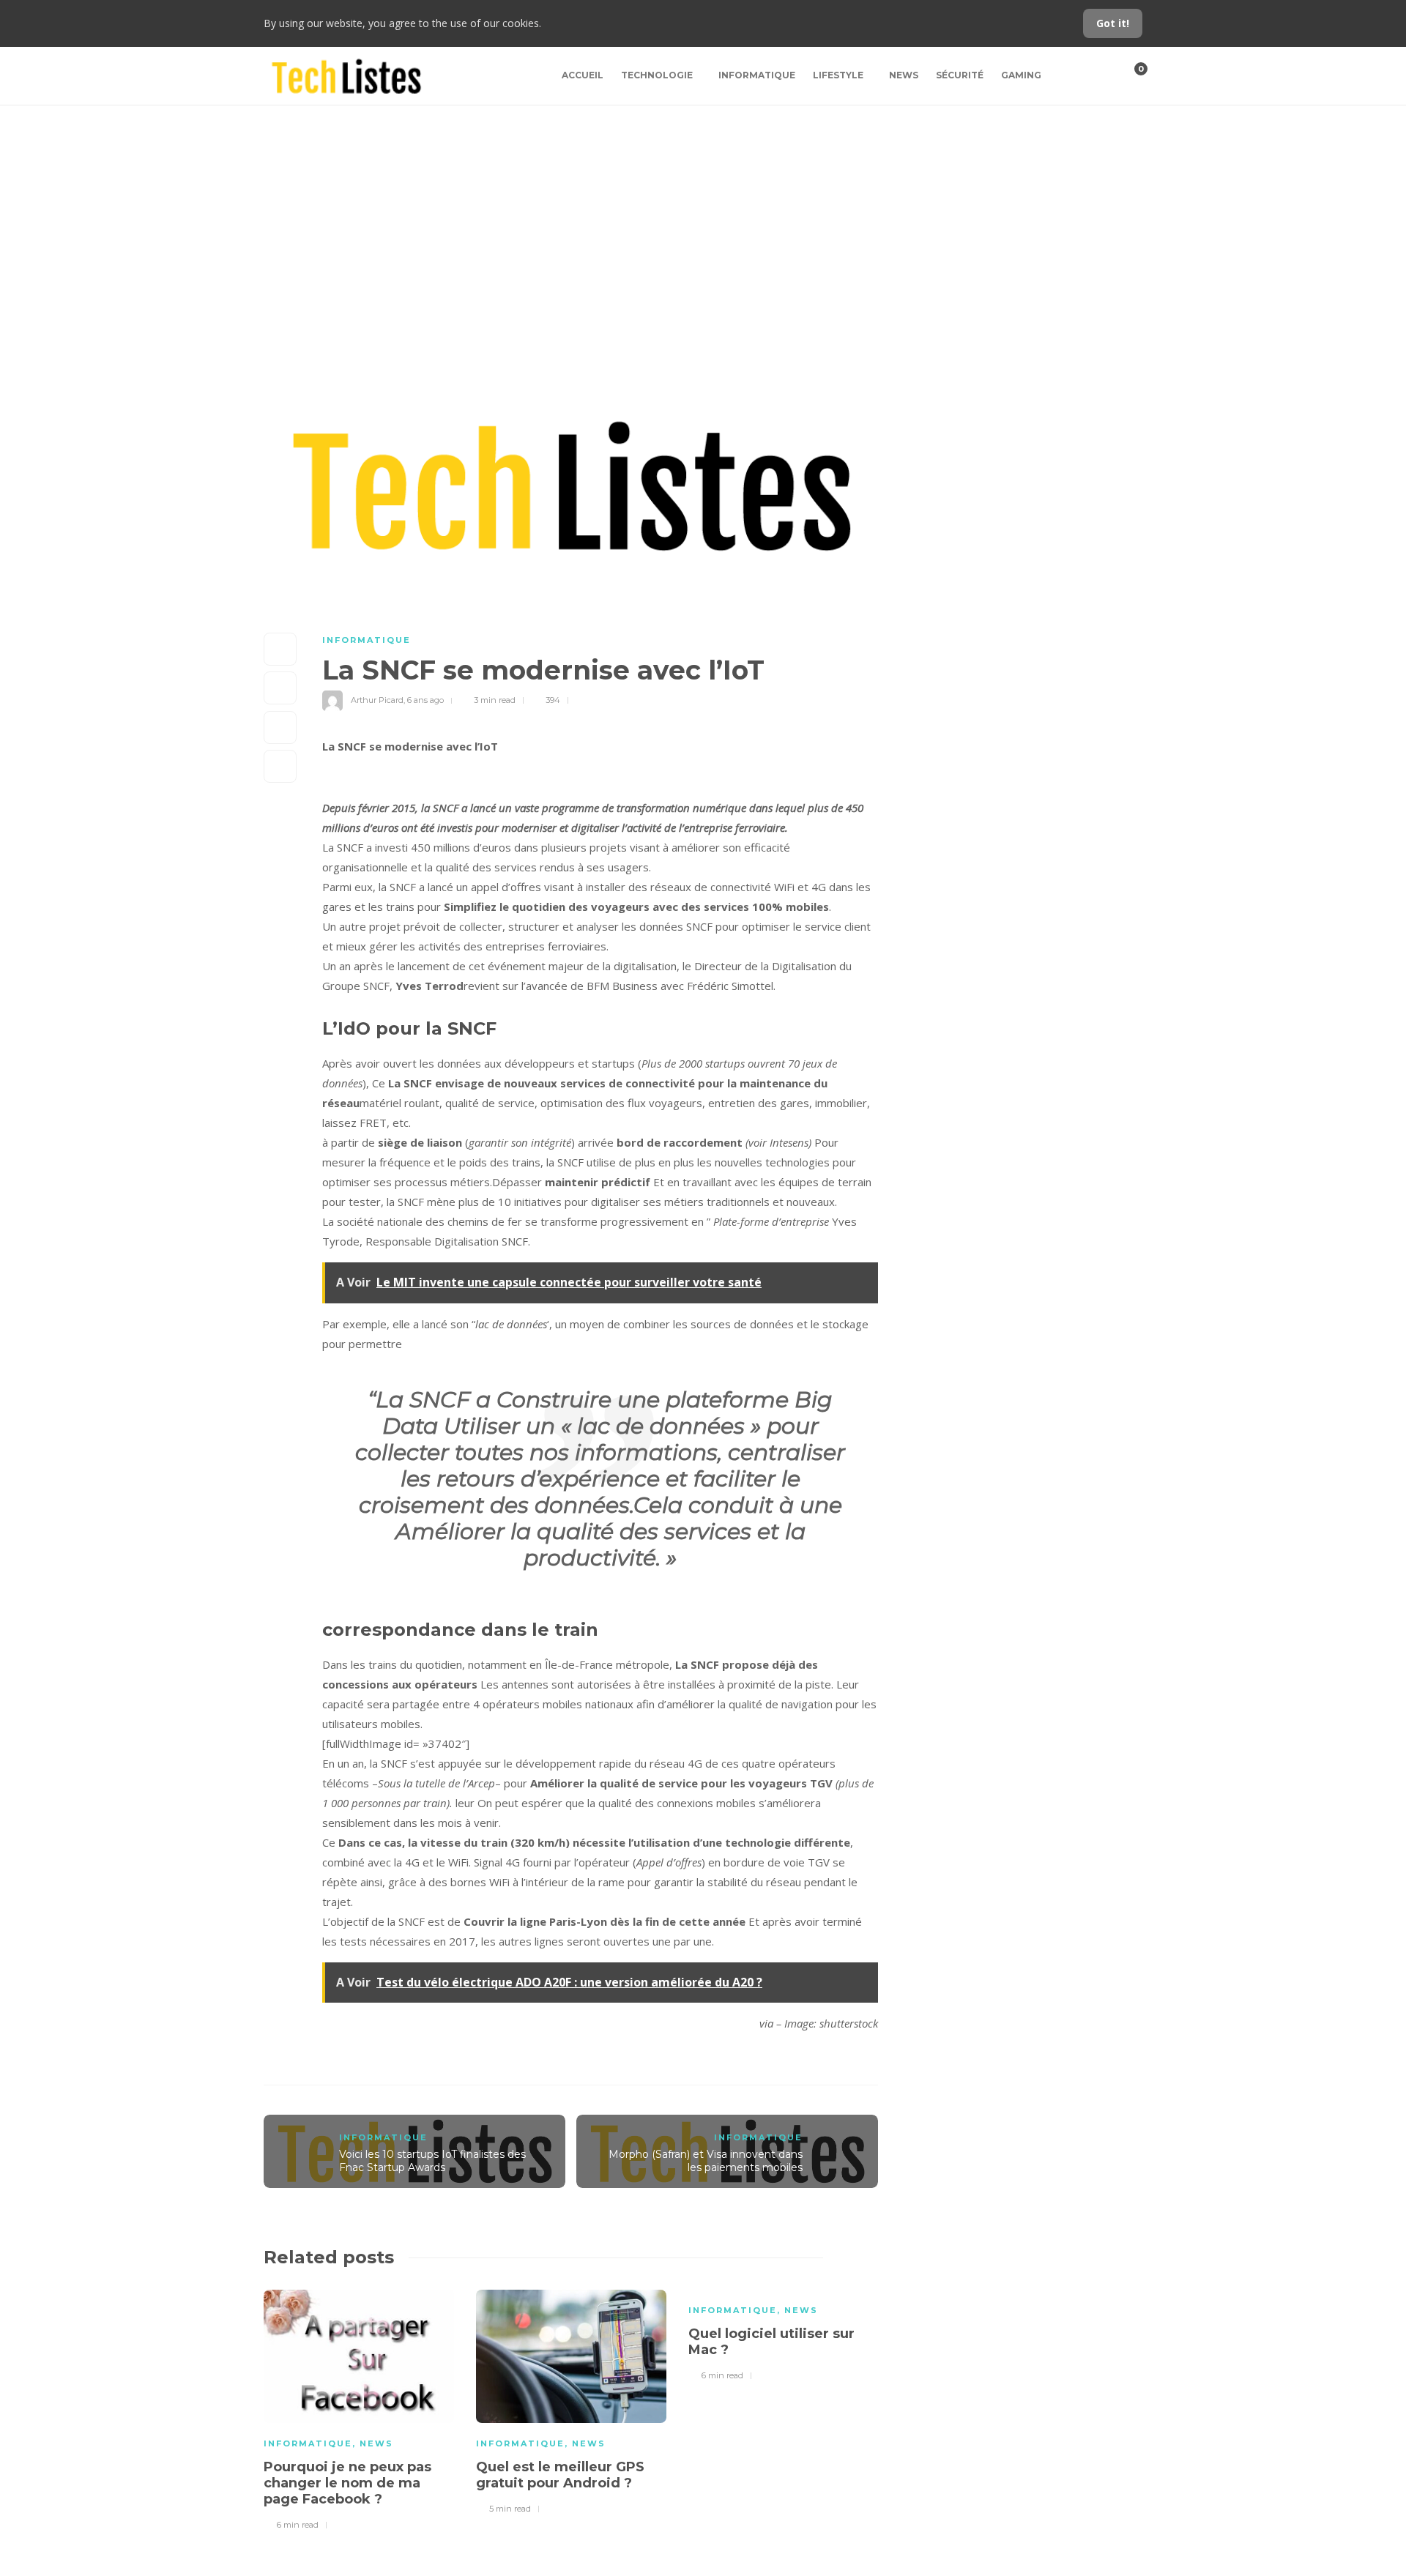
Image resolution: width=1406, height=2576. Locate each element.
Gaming (1021, 75)
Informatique (757, 75)
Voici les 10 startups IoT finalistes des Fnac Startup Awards (432, 2161)
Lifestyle (838, 75)
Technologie (657, 75)
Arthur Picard (377, 700)
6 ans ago (425, 700)
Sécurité (960, 75)
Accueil (583, 75)
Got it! (1113, 23)
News (904, 75)
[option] (359, 2408)
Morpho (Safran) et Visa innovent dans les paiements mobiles (706, 2161)
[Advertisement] (703, 215)
